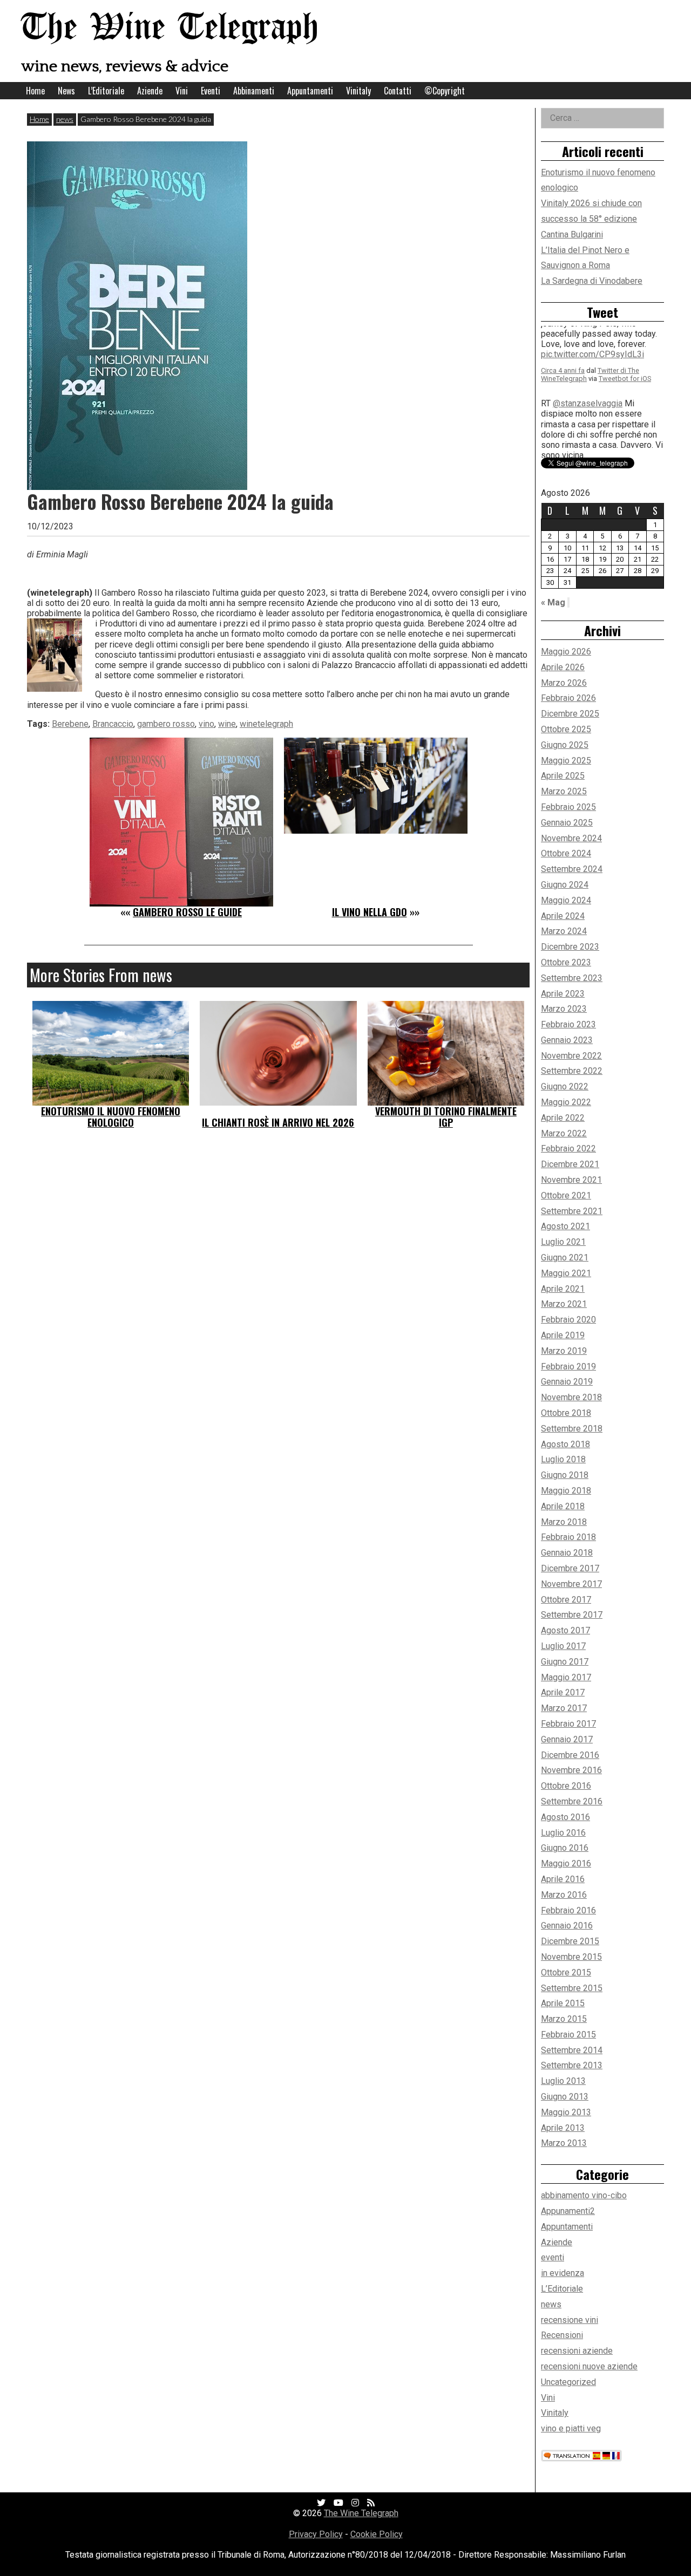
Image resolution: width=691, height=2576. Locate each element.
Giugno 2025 (565, 745)
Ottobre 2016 (566, 1786)
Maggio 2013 (566, 2112)
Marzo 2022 (564, 1133)
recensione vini (570, 2320)
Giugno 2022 (565, 1086)
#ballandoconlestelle (581, 402)
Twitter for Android (628, 426)
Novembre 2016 (571, 1770)
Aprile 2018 (563, 1506)
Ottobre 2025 (566, 729)
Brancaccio (113, 724)
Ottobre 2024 (566, 853)
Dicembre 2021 (570, 1164)
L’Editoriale (106, 91)
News (66, 91)
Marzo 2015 (564, 2019)
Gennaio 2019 (567, 1382)
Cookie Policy (377, 2534)
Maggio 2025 (566, 761)
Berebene (70, 724)
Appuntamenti (310, 91)
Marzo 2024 (564, 931)
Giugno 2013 (565, 2097)
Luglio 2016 (563, 1833)
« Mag (553, 602)
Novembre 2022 (571, 1056)
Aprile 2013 (563, 2128)
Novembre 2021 (571, 1180)
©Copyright (445, 91)
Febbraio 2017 (568, 1724)
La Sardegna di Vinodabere (592, 281)
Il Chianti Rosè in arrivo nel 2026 (278, 1122)
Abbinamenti (254, 91)
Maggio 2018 (566, 1491)
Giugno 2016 (565, 1848)
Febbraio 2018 (568, 1537)
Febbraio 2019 (568, 1367)
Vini (182, 91)
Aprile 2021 (563, 1289)
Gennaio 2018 (567, 1553)
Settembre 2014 (572, 2050)
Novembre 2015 (571, 1957)
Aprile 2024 (563, 916)
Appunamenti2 (568, 2211)
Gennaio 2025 (567, 823)
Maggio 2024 (566, 900)
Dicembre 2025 (570, 714)
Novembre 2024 (571, 838)
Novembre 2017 (571, 1584)
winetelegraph (266, 724)
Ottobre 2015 (566, 1972)
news (65, 119)
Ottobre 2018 (566, 1413)
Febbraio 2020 (568, 1320)
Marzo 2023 (564, 1009)
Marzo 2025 (564, 791)
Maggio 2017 (566, 1677)
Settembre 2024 (572, 869)
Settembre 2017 (572, 1615)
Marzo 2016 (564, 1895)
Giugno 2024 (565, 885)
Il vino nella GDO (370, 912)
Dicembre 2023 (570, 947)
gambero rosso (166, 724)
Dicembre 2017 (570, 1568)
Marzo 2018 (564, 1522)
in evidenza (563, 2273)
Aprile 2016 (563, 1879)
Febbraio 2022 (568, 1149)
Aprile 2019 (563, 1335)
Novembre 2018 (571, 1397)
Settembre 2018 (572, 1429)
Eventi (211, 91)
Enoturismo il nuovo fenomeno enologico (111, 1117)
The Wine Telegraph (170, 28)
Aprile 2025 (563, 776)
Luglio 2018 (563, 1459)
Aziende (150, 91)
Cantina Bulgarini (572, 234)
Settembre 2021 (572, 1211)
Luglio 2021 (563, 1242)
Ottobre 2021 (566, 1195)
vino (206, 724)
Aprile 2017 (563, 1692)
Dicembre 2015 (570, 1941)
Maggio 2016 (566, 1863)
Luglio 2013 (563, 2081)
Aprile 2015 (563, 2003)
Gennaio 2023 (567, 1040)
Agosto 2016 (565, 1817)
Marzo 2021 (564, 1304)
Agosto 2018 (565, 1444)
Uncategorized (568, 2382)
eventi (553, 2257)
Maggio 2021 (566, 1273)
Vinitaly (358, 91)
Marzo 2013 (564, 2143)
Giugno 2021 (565, 1258)
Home (35, 91)
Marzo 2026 (564, 683)
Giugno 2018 (565, 1475)
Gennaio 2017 (567, 1739)
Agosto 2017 (565, 1630)
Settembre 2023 (572, 978)
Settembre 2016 (572, 1801)
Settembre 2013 (572, 2065)
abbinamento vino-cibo (584, 2195)
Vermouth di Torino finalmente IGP (446, 1117)
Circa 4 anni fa (563, 418)
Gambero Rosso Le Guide (187, 912)
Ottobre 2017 (566, 1600)
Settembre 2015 (572, 1988)
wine (227, 724)
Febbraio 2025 (568, 807)
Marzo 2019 (564, 1351)
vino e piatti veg (571, 2428)
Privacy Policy (316, 2534)
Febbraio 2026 (568, 698)
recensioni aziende (577, 2351)
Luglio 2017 (563, 1646)
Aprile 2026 (563, 667)
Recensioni (562, 2335)
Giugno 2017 (565, 1662)
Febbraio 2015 (568, 2035)
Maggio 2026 (566, 652)
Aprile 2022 (563, 1118)
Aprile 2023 (563, 994)
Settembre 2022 (572, 1071)
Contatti (398, 91)
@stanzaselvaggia (588, 340)
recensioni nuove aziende (589, 2366)
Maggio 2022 (566, 1102)
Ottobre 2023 (566, 962)
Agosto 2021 (565, 1226)
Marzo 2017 (564, 1708)
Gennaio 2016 (567, 1926)
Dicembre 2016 (570, 1755)
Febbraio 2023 (568, 1024)
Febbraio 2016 (568, 1910)
